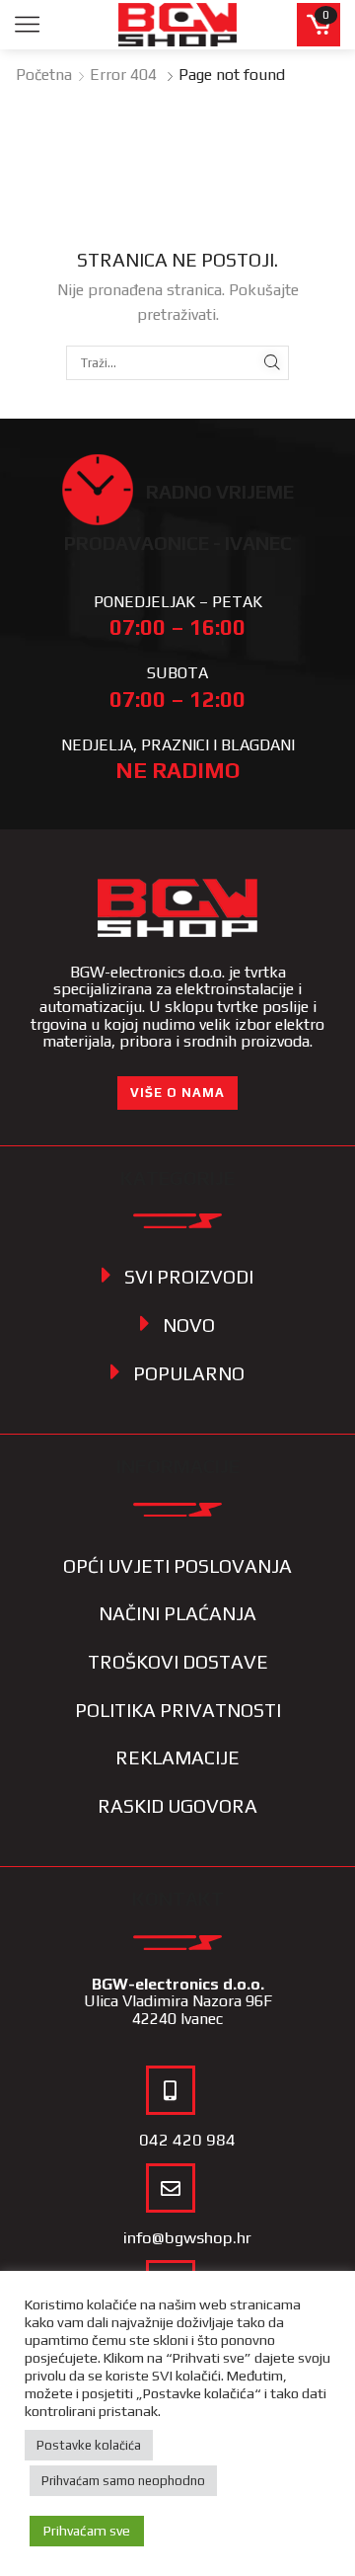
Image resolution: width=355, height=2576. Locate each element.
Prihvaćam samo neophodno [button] (123, 2481)
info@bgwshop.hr (187, 2237)
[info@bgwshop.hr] (171, 2188)
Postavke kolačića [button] (89, 2445)
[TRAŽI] (272, 362)
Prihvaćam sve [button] (87, 2531)
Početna (44, 75)
